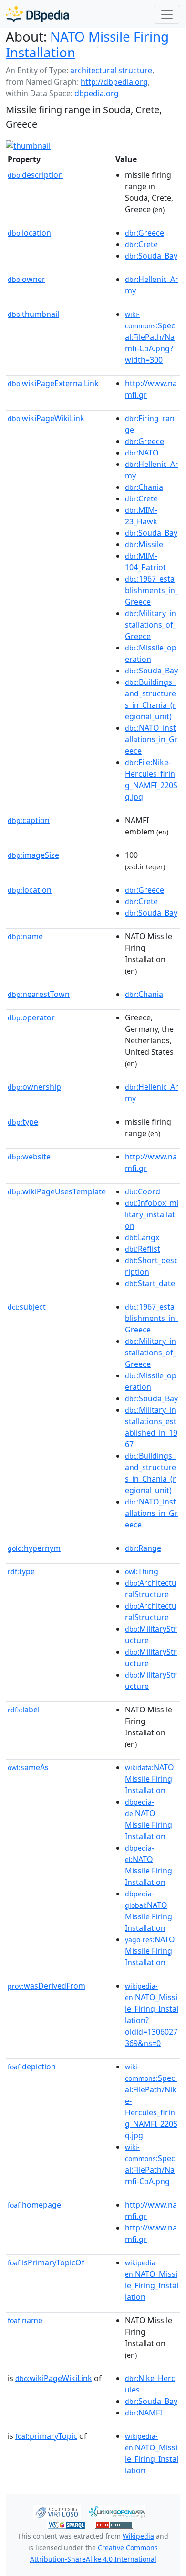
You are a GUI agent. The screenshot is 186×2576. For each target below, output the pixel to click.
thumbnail (33, 314)
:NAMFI (144, 2413)
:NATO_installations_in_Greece (151, 739)
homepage (34, 2205)
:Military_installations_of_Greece (151, 625)
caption (29, 820)
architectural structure (111, 70)
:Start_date (150, 1283)
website (29, 1157)
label (24, 1710)
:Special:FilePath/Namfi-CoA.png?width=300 (151, 337)
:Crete (141, 244)
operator (31, 1017)
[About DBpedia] (37, 14)
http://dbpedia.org (114, 82)
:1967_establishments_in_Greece (152, 590)
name (25, 936)
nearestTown (39, 994)
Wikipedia (138, 2536)
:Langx (142, 1237)
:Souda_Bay (151, 256)
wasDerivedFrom (46, 1986)
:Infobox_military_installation (152, 1214)
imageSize (33, 855)
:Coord (143, 1191)
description (35, 175)
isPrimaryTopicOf (46, 2262)
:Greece (145, 233)
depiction (32, 2067)
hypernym (34, 1548)
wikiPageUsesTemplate (57, 1191)
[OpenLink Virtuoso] (57, 2511)
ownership (34, 1087)
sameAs (28, 1767)
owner (26, 279)
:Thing (142, 1571)
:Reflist (143, 1249)
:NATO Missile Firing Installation (150, 1779)
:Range (143, 1548)
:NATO (142, 453)
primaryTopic (46, 2436)
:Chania (144, 487)
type (23, 1122)
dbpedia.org (97, 93)
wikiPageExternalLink (53, 383)
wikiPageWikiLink (46, 418)
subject (27, 1307)
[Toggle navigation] (167, 14)
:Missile (144, 544)
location (29, 233)
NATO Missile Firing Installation (87, 44)
